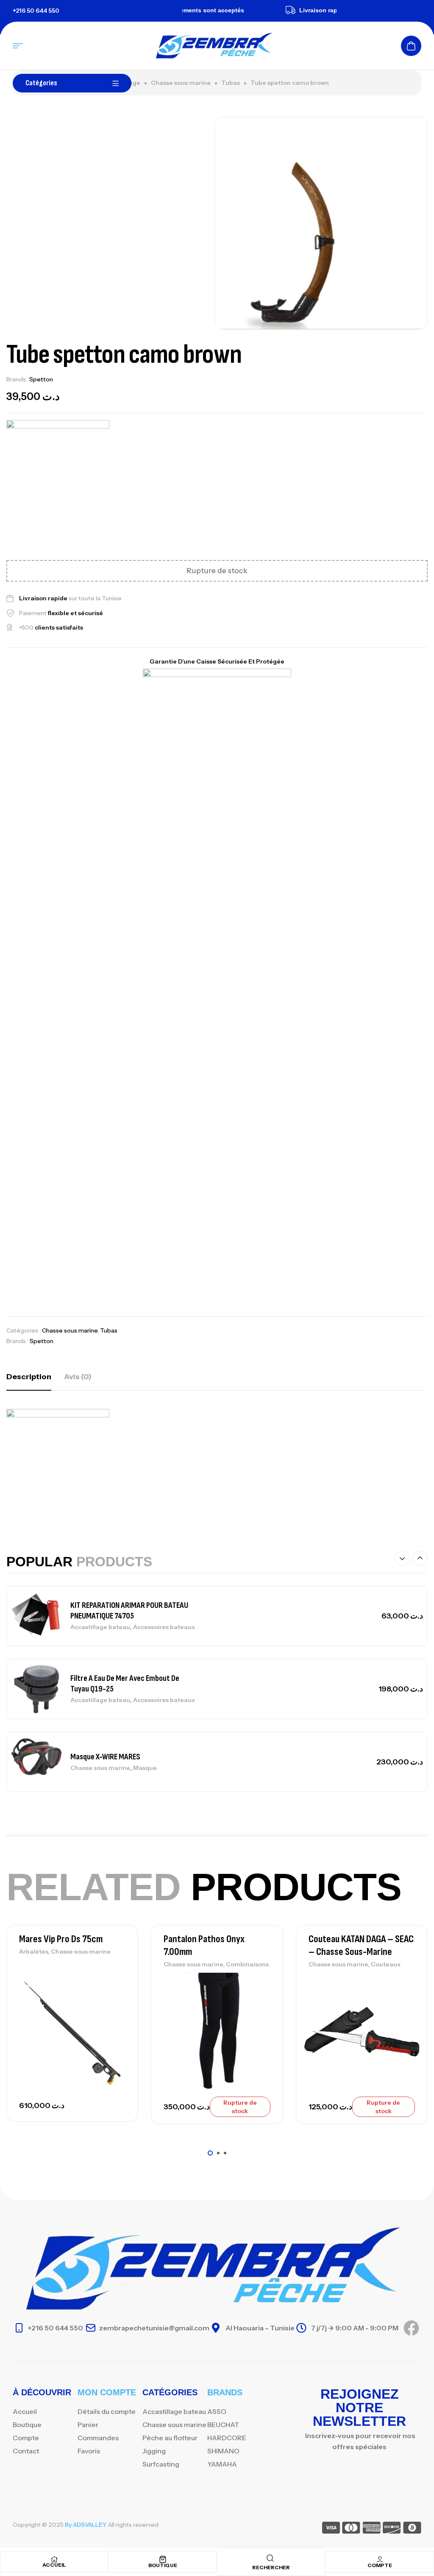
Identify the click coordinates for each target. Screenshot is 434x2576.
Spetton (41, 379)
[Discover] (392, 2529)
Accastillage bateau (100, 1627)
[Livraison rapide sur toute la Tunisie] (271, 10)
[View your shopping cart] (411, 46)
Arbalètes (34, 1952)
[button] (402, 1558)
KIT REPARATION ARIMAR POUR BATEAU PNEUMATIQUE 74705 (129, 1611)
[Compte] (380, 2559)
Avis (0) (78, 1377)
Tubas (231, 83)
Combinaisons (247, 1964)
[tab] (29, 1377)
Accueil (54, 2565)
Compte (380, 2565)
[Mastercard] (351, 2529)
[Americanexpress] (371, 2529)
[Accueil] (54, 2559)
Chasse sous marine (181, 83)
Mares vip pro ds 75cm (61, 1939)
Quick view (117, 2019)
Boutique (163, 2565)
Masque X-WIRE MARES (105, 1757)
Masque (145, 1768)
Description (29, 1377)
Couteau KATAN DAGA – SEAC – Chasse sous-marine (361, 1945)
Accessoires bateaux (164, 1627)
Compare (117, 2000)
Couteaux (386, 1964)
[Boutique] (163, 2559)
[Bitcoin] (412, 2529)
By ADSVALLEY (85, 2525)
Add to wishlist (117, 1981)
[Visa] (331, 2529)
